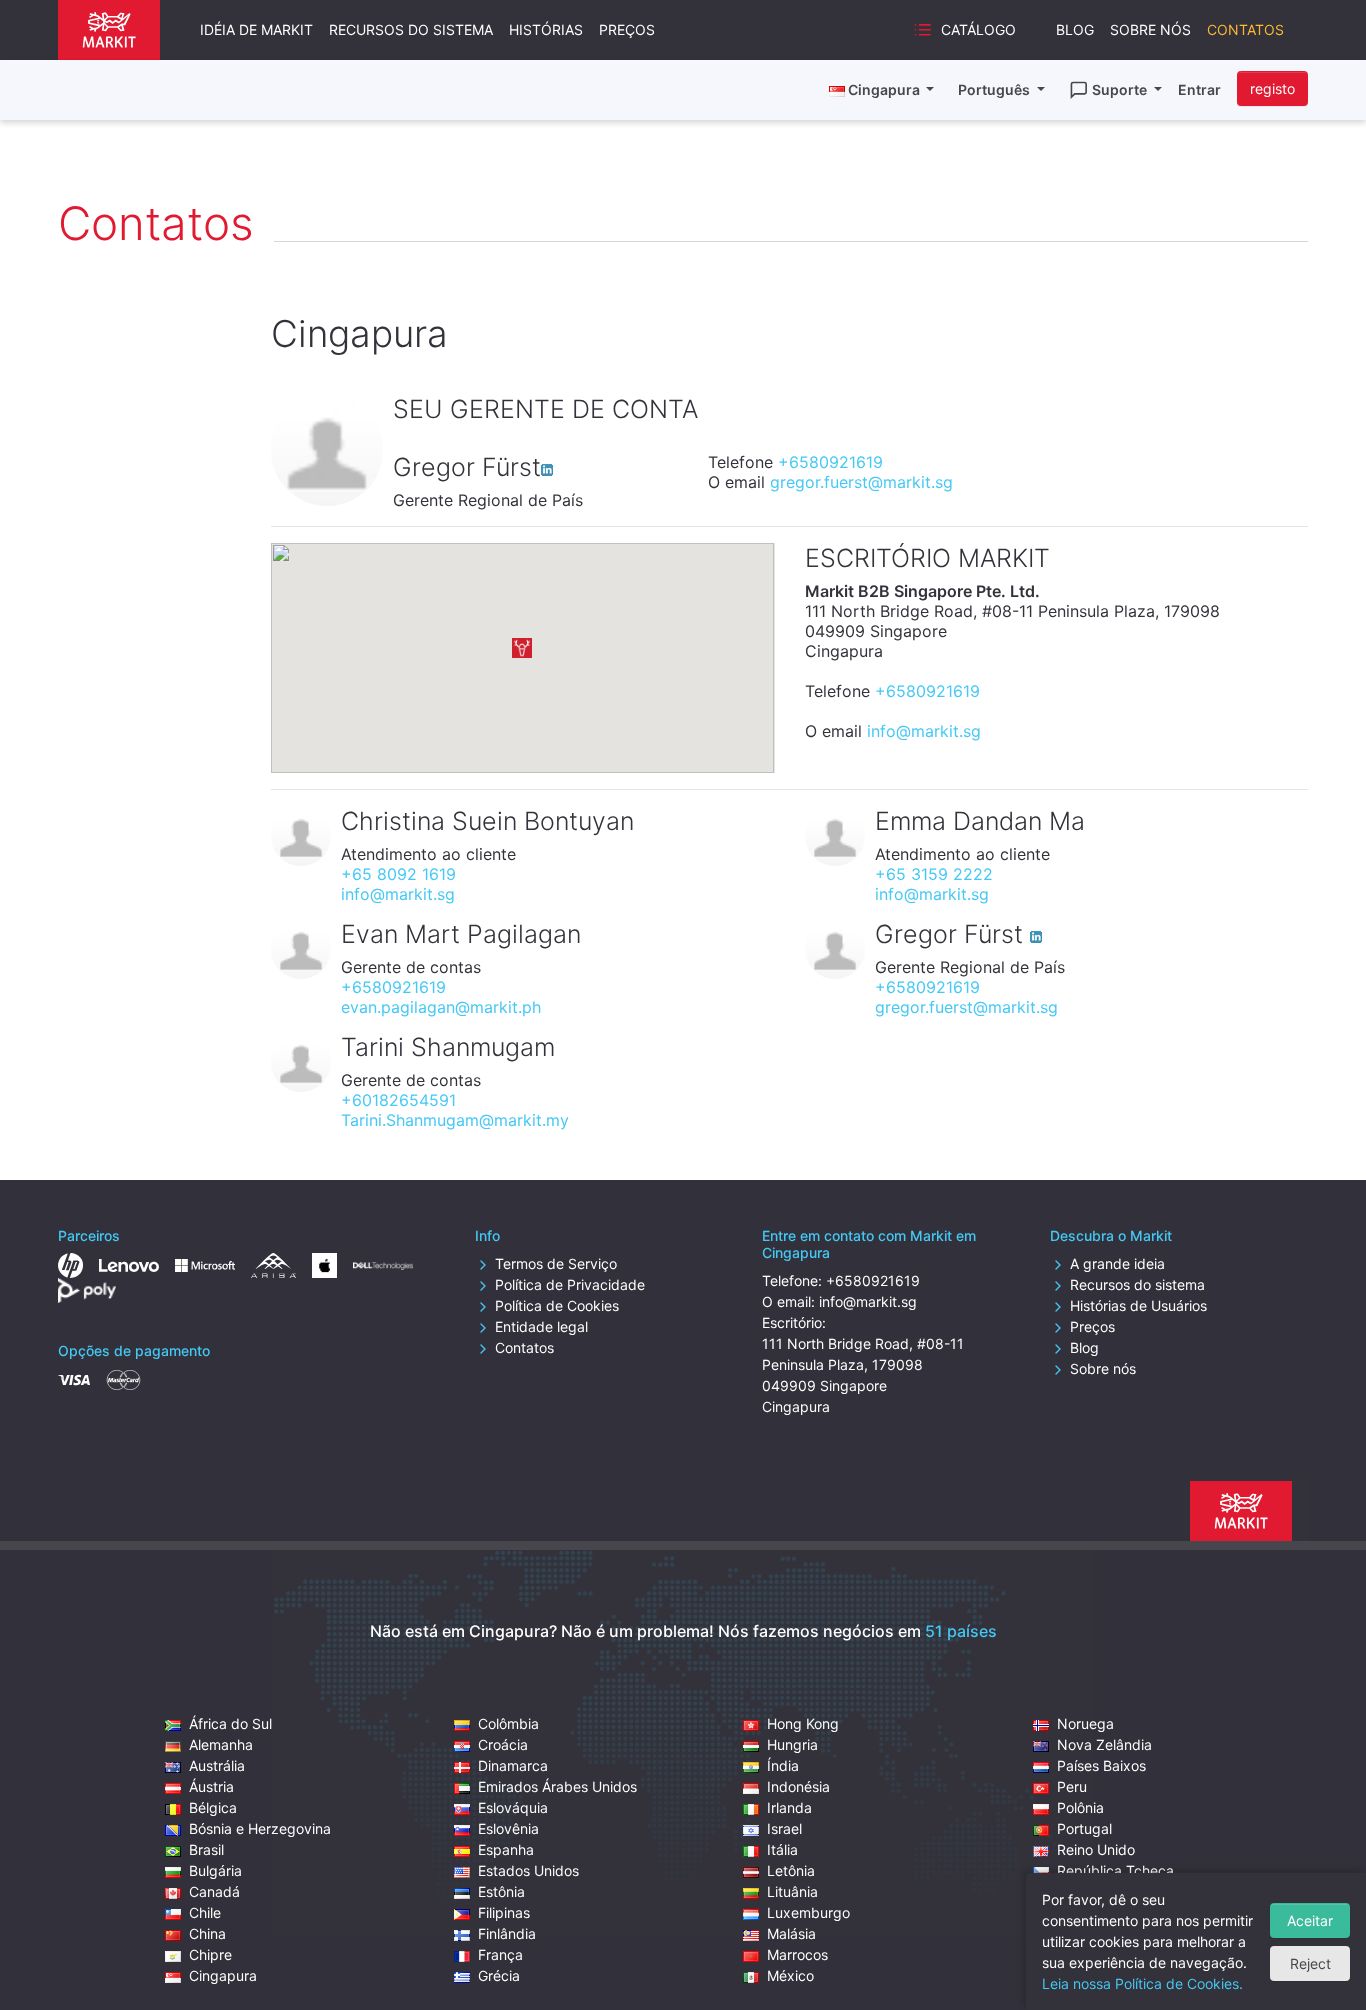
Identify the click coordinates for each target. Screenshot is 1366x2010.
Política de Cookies (557, 1305)
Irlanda (789, 1807)
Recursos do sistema (411, 29)
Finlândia (507, 1933)
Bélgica (213, 1807)
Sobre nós (1150, 29)
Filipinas (504, 1912)
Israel (784, 1828)
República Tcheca (1115, 1870)
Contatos (1245, 29)
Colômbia (508, 1723)
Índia (783, 1765)
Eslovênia (508, 1828)
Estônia (501, 1891)
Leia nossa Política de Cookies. (1142, 1983)
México (790, 1975)
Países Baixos (1101, 1765)
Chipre (210, 1954)
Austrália (217, 1765)
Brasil (206, 1849)
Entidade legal (541, 1326)
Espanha (506, 1849)
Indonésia (798, 1786)
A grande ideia (1117, 1263)
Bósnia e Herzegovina (260, 1828)
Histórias (546, 29)
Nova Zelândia (1104, 1744)
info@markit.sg (924, 731)
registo (1272, 88)
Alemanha (221, 1744)
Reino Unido (1096, 1849)
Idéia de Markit (256, 29)
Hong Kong (803, 1723)
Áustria (211, 1786)
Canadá (214, 1891)
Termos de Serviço (556, 1263)
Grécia (499, 1975)
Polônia (1080, 1807)
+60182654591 (398, 1100)
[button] (522, 648)
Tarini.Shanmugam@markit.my (455, 1120)
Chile (205, 1912)
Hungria (792, 1744)
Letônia (791, 1870)
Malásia (791, 1933)
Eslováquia (513, 1807)
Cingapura (223, 1975)
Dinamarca (513, 1765)
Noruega (1085, 1723)
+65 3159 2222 (934, 874)
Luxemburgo (808, 1912)
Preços (627, 29)
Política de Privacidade (570, 1284)
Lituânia (792, 1891)
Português (995, 89)
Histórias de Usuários (1138, 1305)
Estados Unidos (528, 1870)
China (207, 1933)
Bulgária (215, 1870)
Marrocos (797, 1954)
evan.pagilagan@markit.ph (441, 1007)
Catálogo (978, 29)
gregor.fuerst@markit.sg (861, 482)
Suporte (1121, 89)
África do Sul (230, 1723)
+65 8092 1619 (398, 874)
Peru (1072, 1786)
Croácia (503, 1744)
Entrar (1199, 89)
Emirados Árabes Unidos (557, 1786)
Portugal (1084, 1828)
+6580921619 (830, 462)
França (500, 1954)
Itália (782, 1849)
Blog (1075, 29)
